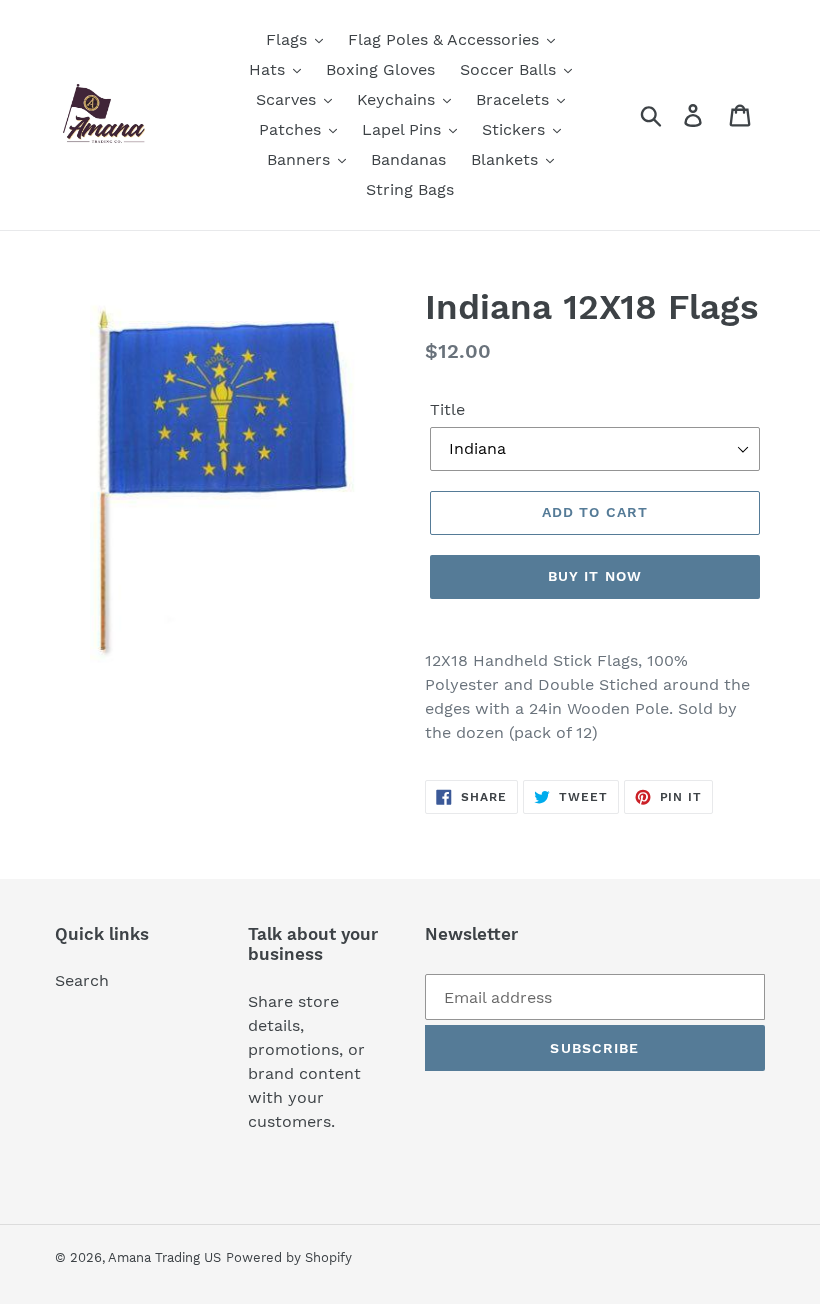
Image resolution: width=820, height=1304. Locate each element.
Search (82, 980)
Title (447, 409)
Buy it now (595, 576)
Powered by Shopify (289, 1257)
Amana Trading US (164, 1257)
